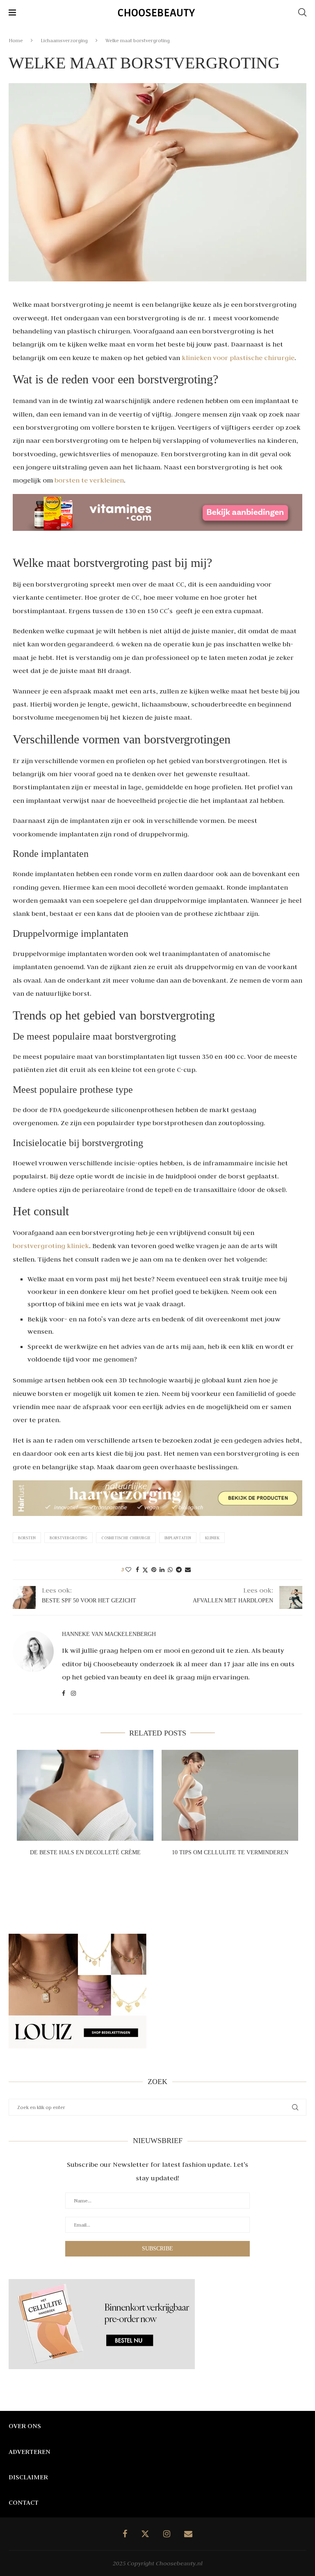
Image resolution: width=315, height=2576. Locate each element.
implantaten (178, 1538)
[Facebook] (125, 2534)
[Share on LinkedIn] (162, 1570)
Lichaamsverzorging (64, 40)
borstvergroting (68, 1538)
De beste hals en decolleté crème (85, 1852)
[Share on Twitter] (145, 1570)
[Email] (188, 2534)
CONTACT (24, 2502)
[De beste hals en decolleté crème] (85, 1795)
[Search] (302, 12)
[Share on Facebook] (137, 1570)
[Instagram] (167, 2534)
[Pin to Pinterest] (154, 1570)
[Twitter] (145, 2534)
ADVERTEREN (30, 2451)
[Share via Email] (188, 1570)
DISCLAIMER (28, 2477)
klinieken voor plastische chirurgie (238, 358)
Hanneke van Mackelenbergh (109, 1634)
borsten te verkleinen (89, 480)
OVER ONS (25, 2426)
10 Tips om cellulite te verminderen (230, 1852)
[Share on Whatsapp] (170, 1570)
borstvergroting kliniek (51, 1246)
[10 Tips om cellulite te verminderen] (230, 1795)
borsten (27, 1538)
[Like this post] (128, 1570)
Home (16, 40)
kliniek (212, 1538)
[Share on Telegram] (179, 1570)
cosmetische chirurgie (126, 1538)
